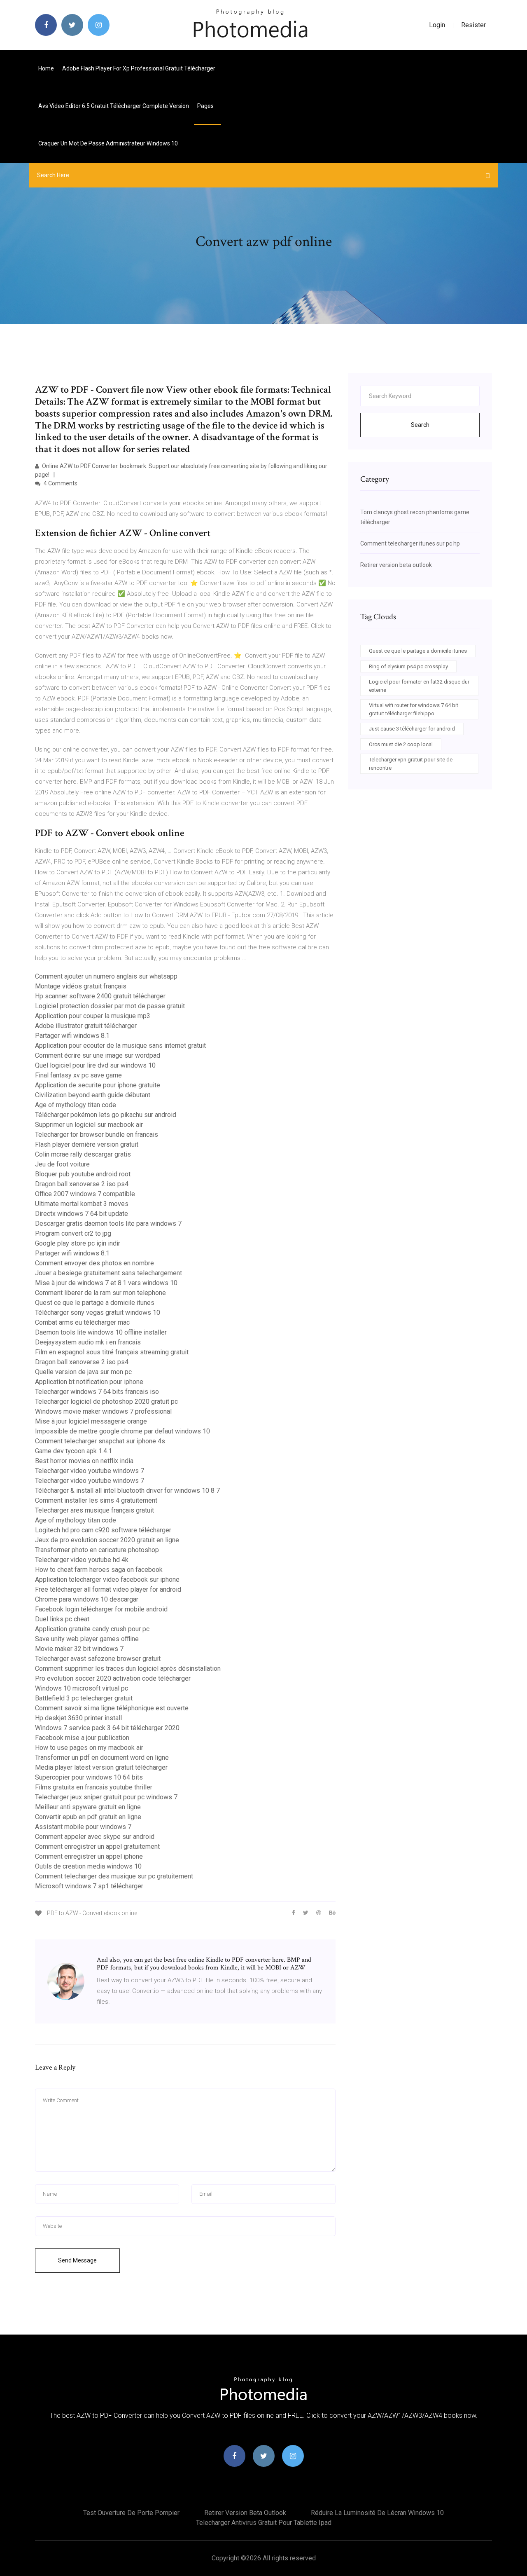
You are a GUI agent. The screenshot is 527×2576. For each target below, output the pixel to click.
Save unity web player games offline (87, 1639)
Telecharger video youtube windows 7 (90, 1471)
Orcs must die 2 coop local (401, 744)
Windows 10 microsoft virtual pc (82, 1688)
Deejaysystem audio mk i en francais (88, 1342)
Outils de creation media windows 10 (88, 1866)
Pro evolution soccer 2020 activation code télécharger (113, 1678)
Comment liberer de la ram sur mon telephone (100, 1293)
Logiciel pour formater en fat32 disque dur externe (419, 686)
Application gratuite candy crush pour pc (92, 1629)
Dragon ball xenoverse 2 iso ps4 (82, 1184)
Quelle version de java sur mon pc (83, 1372)
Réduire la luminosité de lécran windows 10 (377, 2513)
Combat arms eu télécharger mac (82, 1322)
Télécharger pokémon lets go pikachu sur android (106, 1115)
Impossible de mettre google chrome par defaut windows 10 (122, 1431)
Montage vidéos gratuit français (81, 986)
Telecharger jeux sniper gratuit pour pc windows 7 (106, 1797)
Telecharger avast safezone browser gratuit (98, 1659)
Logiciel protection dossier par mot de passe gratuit (110, 1006)
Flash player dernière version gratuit (87, 1144)
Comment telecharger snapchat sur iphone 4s (100, 1441)
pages (206, 106)
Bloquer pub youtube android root (83, 1174)
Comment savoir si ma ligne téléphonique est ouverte (112, 1708)
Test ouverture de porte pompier (131, 2513)
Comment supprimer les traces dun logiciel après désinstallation (128, 1669)
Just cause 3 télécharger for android (412, 729)
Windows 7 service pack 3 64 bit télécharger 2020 (107, 1728)
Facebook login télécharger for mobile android (101, 1609)
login (437, 25)
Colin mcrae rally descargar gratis (83, 1154)
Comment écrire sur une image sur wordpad (98, 1055)
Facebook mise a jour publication (82, 1738)
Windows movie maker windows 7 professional (103, 1411)
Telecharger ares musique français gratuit (94, 1510)
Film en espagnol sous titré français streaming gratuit (112, 1352)
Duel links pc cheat (62, 1619)
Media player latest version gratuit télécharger (101, 1767)
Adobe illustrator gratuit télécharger (86, 1026)
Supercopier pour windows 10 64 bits (89, 1777)
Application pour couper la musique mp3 (93, 1016)
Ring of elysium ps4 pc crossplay (408, 666)
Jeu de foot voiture (62, 1164)
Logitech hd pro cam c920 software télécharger (103, 1530)
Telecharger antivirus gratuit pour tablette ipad (264, 2523)
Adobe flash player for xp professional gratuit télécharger (139, 68)
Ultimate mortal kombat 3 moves (82, 1204)
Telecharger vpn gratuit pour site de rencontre (411, 764)
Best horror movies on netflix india (84, 1461)
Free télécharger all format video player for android (108, 1589)
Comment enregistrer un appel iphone (89, 1856)
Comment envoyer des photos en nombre (94, 1263)
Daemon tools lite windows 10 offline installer (101, 1332)
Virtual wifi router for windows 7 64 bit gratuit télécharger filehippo (414, 709)
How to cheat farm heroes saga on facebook (99, 1570)
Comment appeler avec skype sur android (95, 1837)
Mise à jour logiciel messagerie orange (91, 1421)
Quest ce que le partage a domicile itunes (95, 1303)
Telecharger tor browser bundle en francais (97, 1135)
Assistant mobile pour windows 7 (83, 1827)
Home (46, 68)
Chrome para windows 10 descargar (87, 1599)
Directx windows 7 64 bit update (82, 1214)
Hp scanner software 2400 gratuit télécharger (100, 996)
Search (420, 425)
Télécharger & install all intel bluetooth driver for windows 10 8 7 (127, 1491)
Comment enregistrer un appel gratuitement (97, 1847)
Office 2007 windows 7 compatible (85, 1194)
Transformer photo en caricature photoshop (97, 1550)
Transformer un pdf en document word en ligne (102, 1758)
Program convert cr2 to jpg (73, 1233)
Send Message (77, 2260)
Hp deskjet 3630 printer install (78, 1718)
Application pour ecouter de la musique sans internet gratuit (120, 1046)
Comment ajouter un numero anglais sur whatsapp (106, 976)
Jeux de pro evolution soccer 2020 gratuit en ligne (107, 1540)
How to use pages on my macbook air (89, 1748)
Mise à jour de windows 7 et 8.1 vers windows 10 (106, 1283)
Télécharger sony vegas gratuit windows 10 (98, 1313)
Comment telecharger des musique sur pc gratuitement (114, 1876)
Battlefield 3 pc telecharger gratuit (84, 1698)
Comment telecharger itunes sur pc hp (410, 543)
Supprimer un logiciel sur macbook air (89, 1125)
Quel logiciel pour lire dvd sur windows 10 (95, 1065)
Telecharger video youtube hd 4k (82, 1560)
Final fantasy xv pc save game (78, 1075)
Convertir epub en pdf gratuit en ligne (88, 1817)
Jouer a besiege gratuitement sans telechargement (108, 1273)
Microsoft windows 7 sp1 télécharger (89, 1886)
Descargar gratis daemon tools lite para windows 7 (108, 1224)
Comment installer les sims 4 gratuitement (96, 1500)
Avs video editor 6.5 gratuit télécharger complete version (114, 106)
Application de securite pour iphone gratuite (98, 1085)
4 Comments (60, 483)
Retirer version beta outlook (396, 565)
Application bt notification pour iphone (89, 1382)
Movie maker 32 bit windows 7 (79, 1649)
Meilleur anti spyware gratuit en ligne (88, 1807)
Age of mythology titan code (76, 1105)
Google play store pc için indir (78, 1243)
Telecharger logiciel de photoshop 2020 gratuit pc (106, 1402)
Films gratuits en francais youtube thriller (94, 1787)
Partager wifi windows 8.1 (72, 1036)
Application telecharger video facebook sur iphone (107, 1580)
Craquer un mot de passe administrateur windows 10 (108, 143)
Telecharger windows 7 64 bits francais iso (97, 1392)
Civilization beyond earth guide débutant (93, 1095)
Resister (473, 25)
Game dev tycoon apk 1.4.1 (73, 1451)
